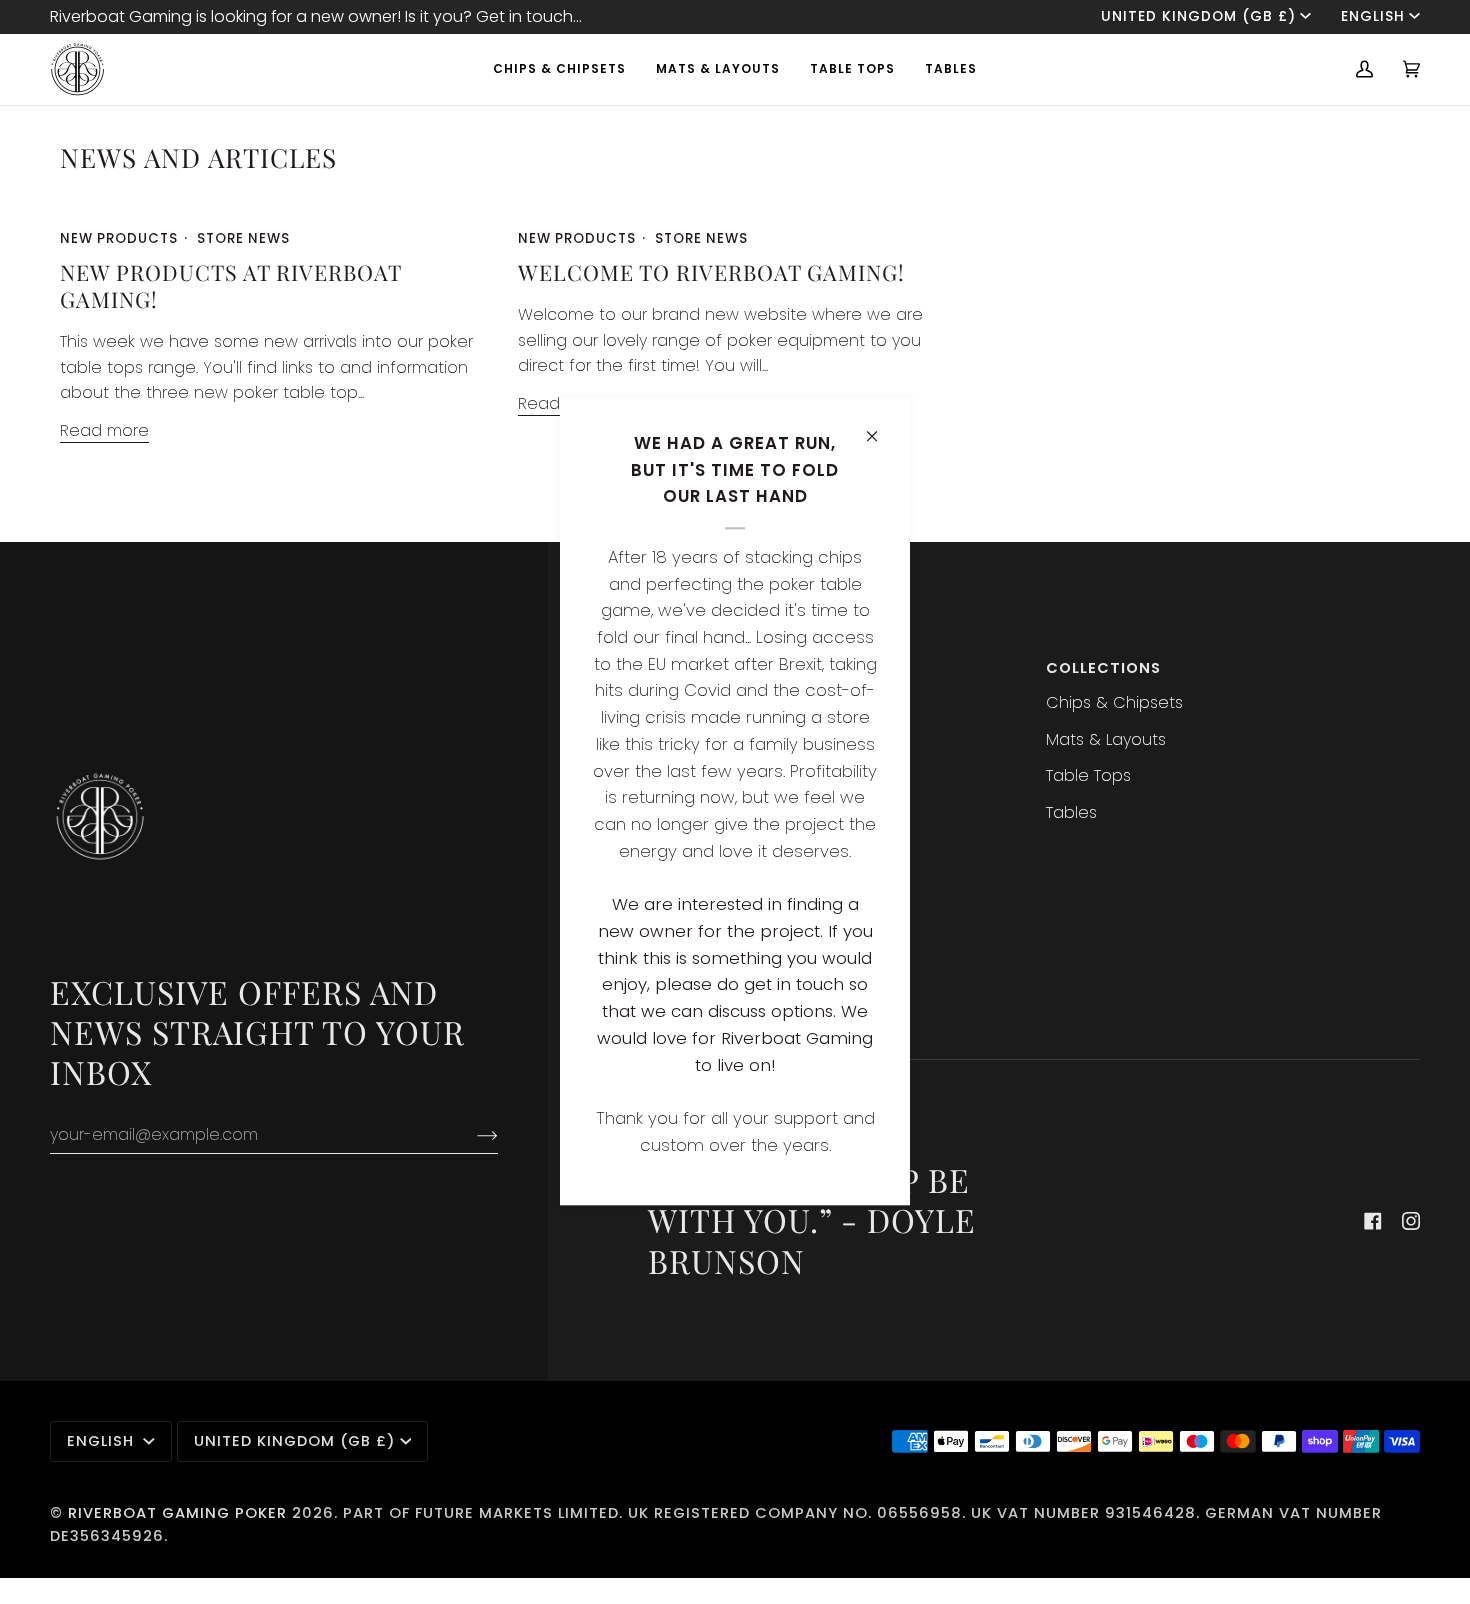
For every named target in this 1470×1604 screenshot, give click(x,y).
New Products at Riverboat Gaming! (230, 285)
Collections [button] (1103, 668)
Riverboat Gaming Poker (177, 1513)
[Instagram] (1411, 1221)
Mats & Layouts (1106, 739)
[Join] (471, 1135)
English (1373, 16)
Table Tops (1088, 775)
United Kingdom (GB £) (1198, 16)
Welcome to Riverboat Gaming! (711, 272)
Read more (104, 430)
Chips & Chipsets (1114, 702)
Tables (1071, 812)
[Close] (880, 427)
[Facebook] (1373, 1221)
